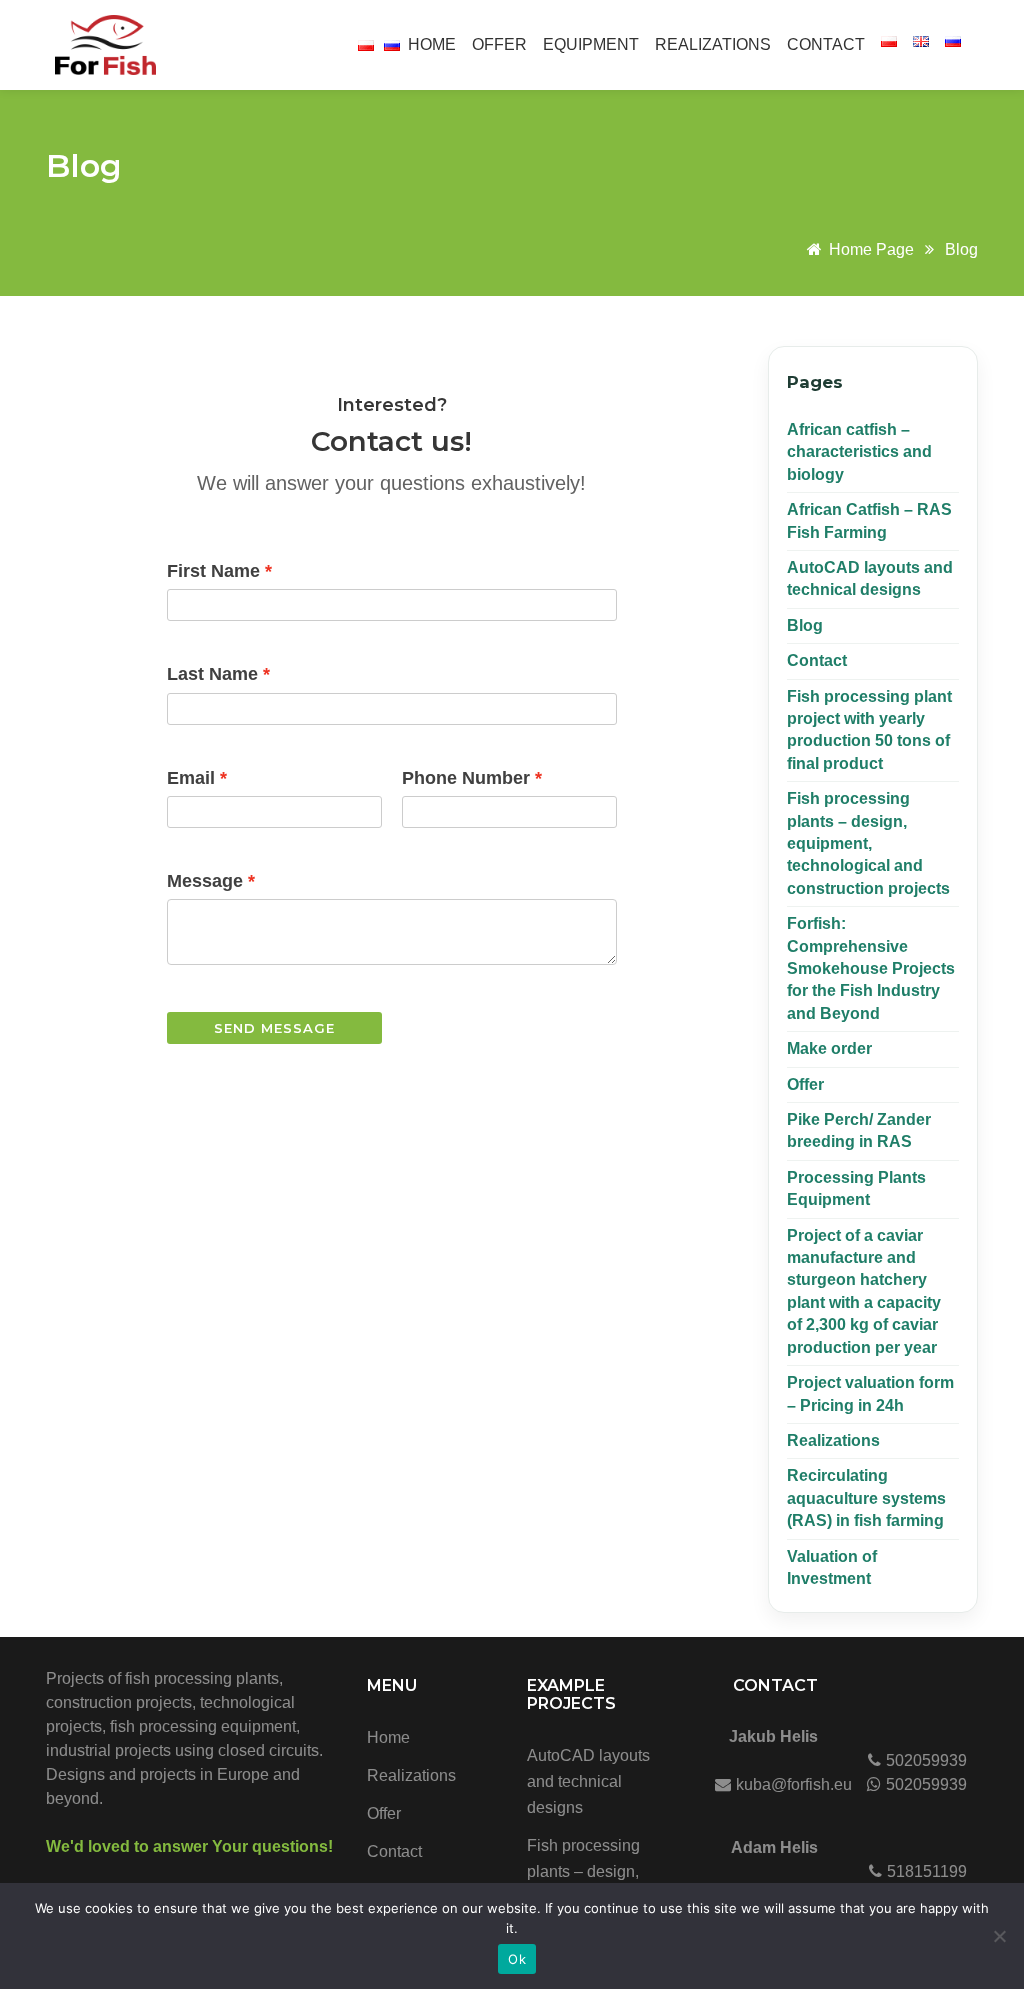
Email (191, 778)
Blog (84, 165)
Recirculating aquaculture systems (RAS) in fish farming (866, 1498)
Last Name (212, 674)
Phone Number (466, 778)
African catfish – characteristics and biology (859, 452)
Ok (517, 1959)
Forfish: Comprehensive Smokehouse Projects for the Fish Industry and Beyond (871, 968)
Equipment (591, 44)
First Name (213, 571)
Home (432, 44)
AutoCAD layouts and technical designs (588, 1781)
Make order (829, 1048)
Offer (499, 44)
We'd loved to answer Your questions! (189, 1846)
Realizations (713, 44)
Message (205, 881)
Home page (871, 249)
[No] (999, 1936)
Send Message (274, 1028)
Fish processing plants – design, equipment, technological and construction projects (868, 843)
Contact (826, 44)
